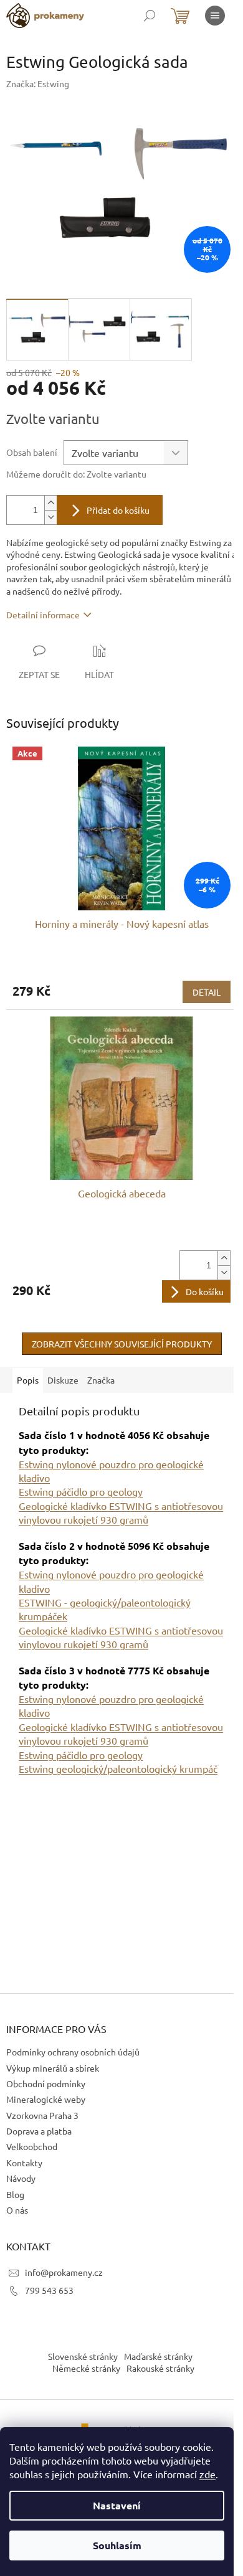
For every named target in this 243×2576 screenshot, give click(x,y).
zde (207, 2474)
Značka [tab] (101, 1380)
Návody (21, 2178)
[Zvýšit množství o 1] (50, 503)
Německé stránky (86, 2368)
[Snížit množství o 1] (50, 517)
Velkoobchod (32, 2146)
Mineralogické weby (46, 2099)
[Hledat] (150, 16)
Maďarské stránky (158, 2356)
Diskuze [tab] (63, 1380)
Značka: (38, 83)
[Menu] (215, 16)
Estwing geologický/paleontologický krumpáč (118, 1768)
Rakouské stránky (160, 2368)
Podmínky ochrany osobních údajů (73, 2052)
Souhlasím (117, 2545)
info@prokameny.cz (64, 2272)
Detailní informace (43, 615)
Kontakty (24, 2163)
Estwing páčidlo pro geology (81, 1491)
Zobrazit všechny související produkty (122, 1344)
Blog (15, 2194)
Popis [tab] (28, 1380)
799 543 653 (49, 2290)
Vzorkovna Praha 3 (42, 2115)
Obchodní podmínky (46, 2083)
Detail (207, 992)
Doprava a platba (39, 2131)
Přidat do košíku (118, 510)
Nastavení (117, 2505)
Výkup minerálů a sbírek (53, 2068)
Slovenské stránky (83, 2356)
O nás (17, 2210)
